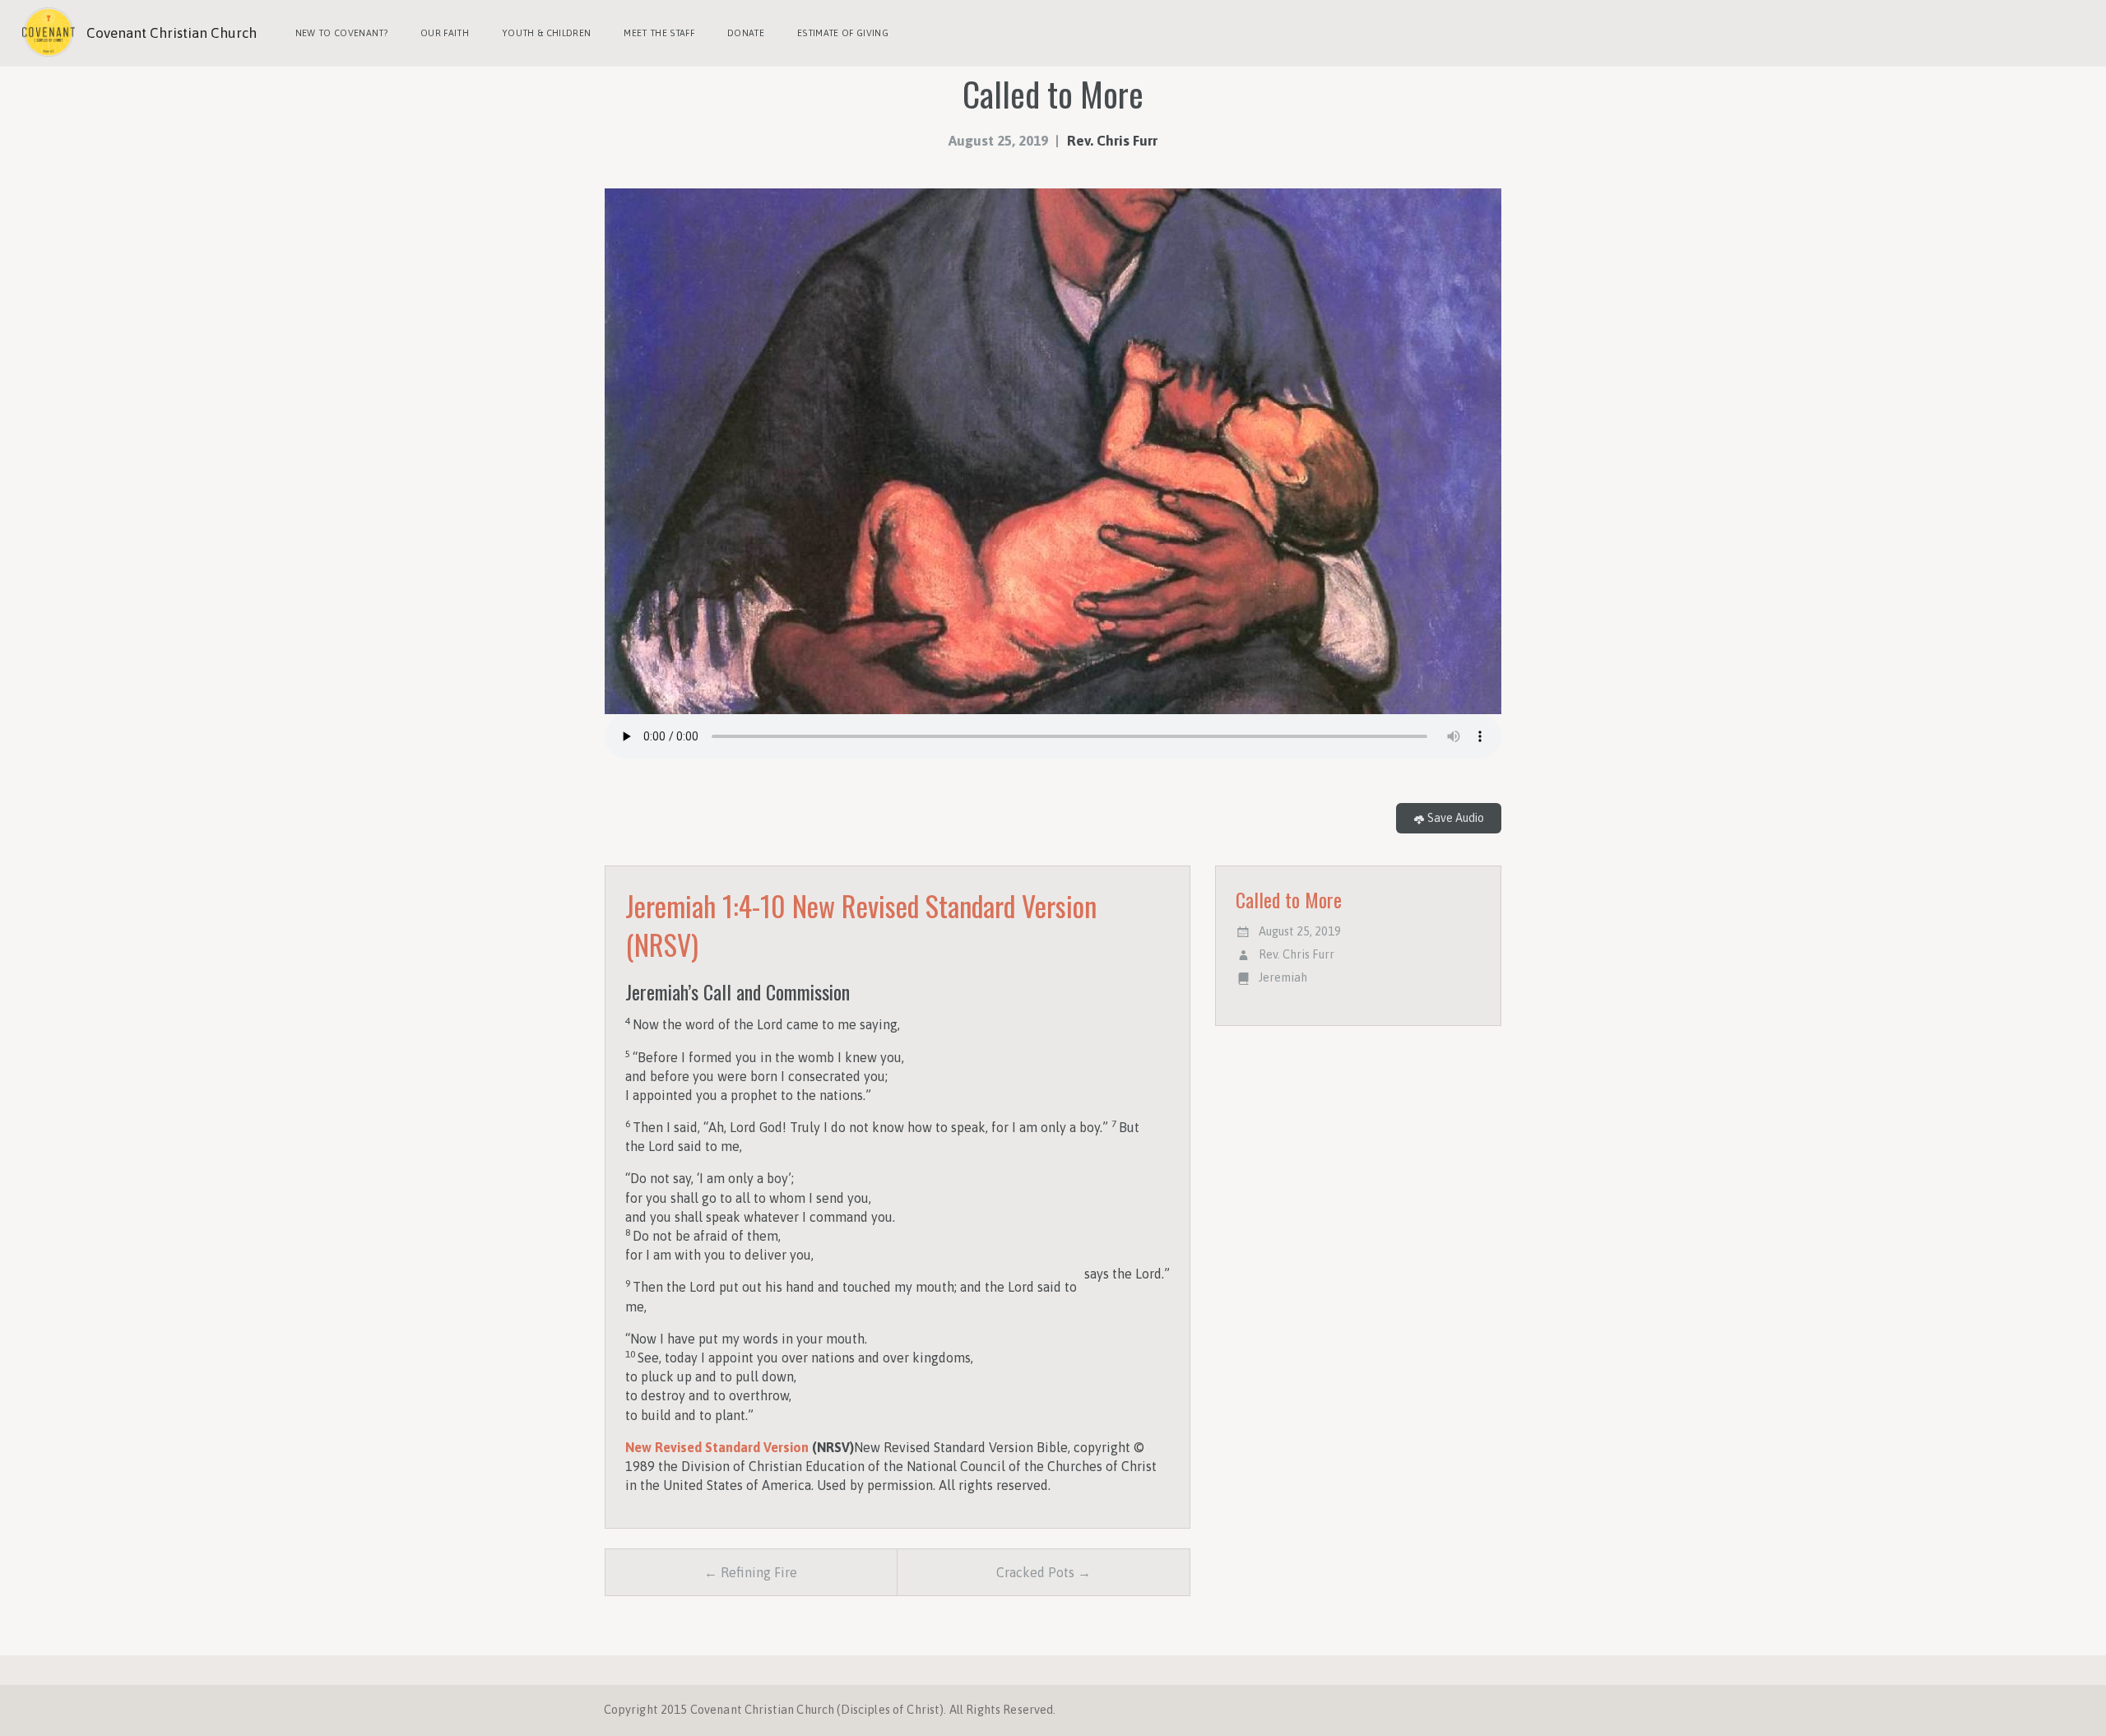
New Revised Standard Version (717, 1447)
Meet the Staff (659, 33)
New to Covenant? (341, 33)
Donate (746, 33)
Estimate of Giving (843, 33)
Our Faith (445, 33)
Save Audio (1454, 818)
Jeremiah (1283, 977)
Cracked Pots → (1044, 1572)
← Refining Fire (751, 1572)
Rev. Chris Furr (1112, 141)
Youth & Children (546, 33)
